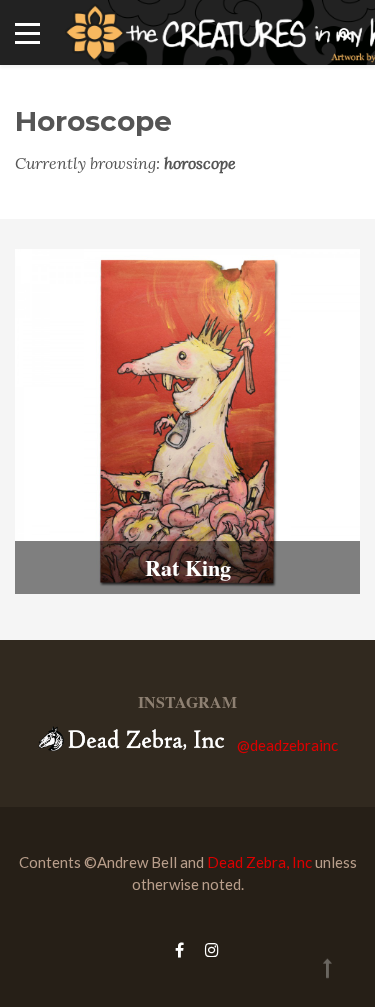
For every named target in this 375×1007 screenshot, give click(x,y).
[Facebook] (179, 949)
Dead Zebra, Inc (259, 862)
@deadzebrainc (287, 745)
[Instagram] (207, 949)
